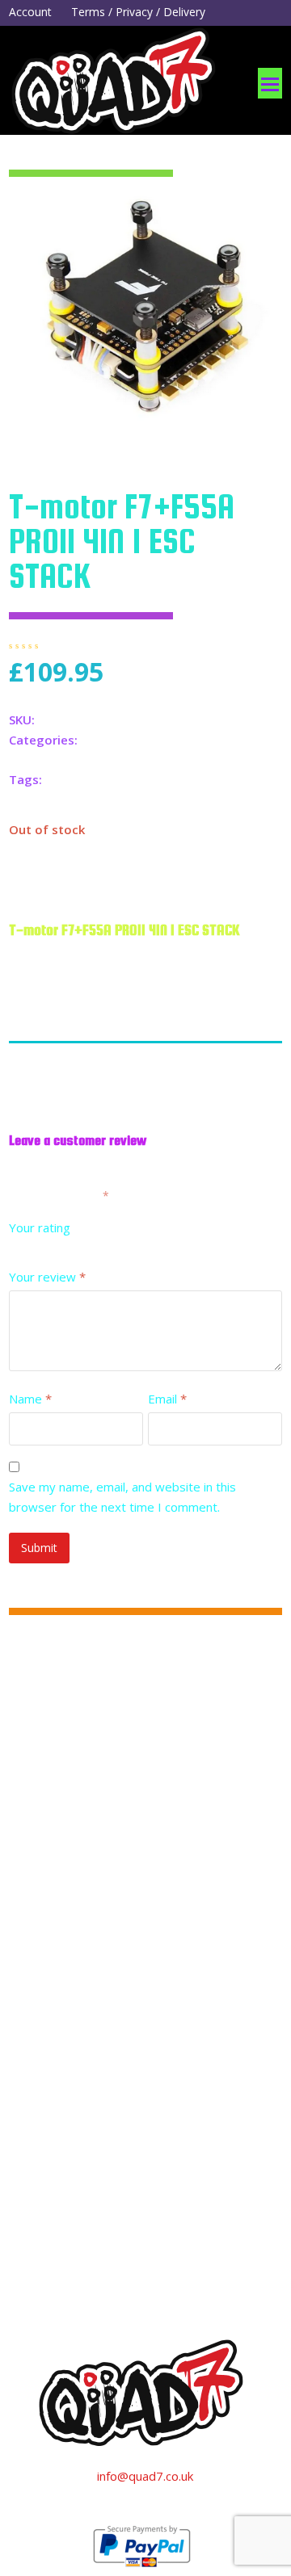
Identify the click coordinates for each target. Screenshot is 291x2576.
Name (30, 1399)
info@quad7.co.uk (145, 2476)
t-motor (120, 779)
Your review (47, 1277)
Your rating (40, 1227)
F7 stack (68, 779)
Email (167, 1399)
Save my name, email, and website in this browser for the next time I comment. (122, 1497)
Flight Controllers (128, 740)
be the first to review (130, 645)
